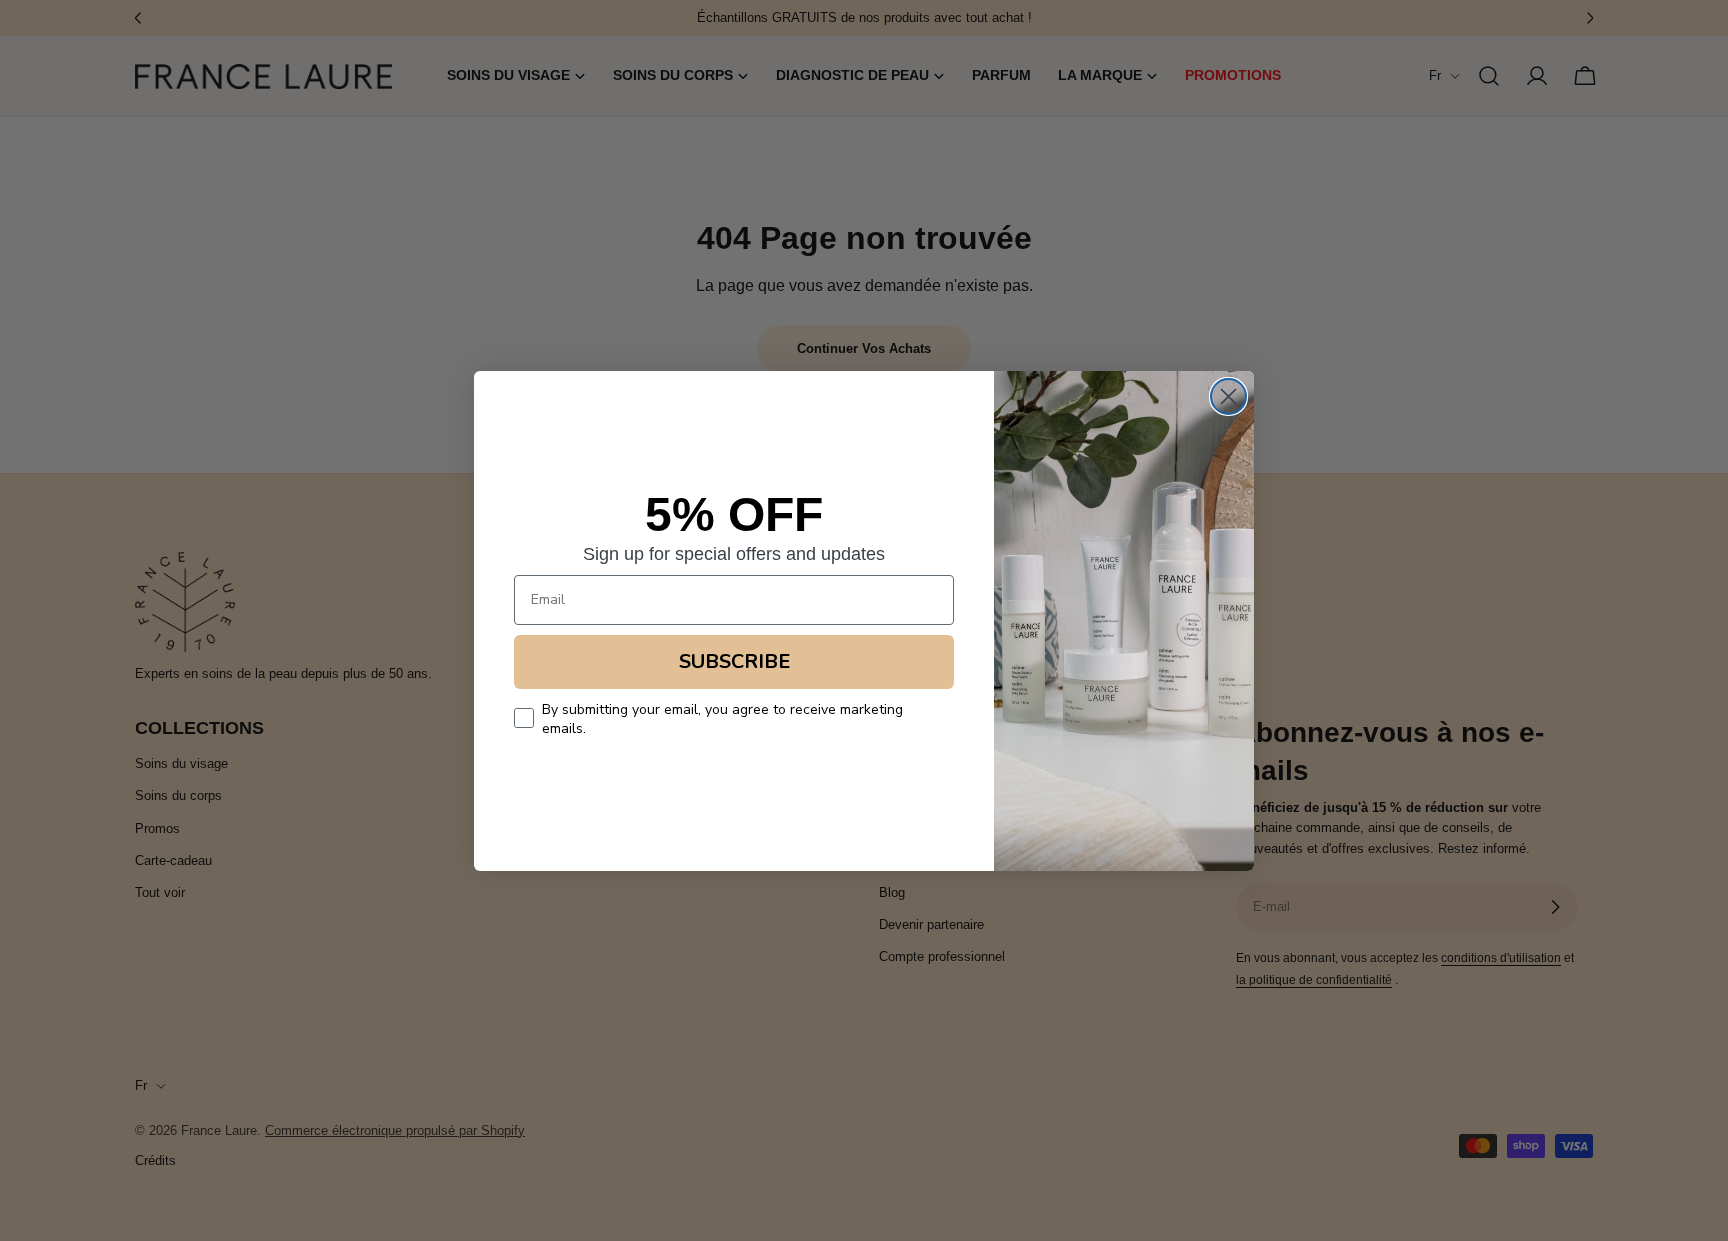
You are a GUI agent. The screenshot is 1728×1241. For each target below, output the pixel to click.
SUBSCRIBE (734, 661)
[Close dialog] (1228, 396)
